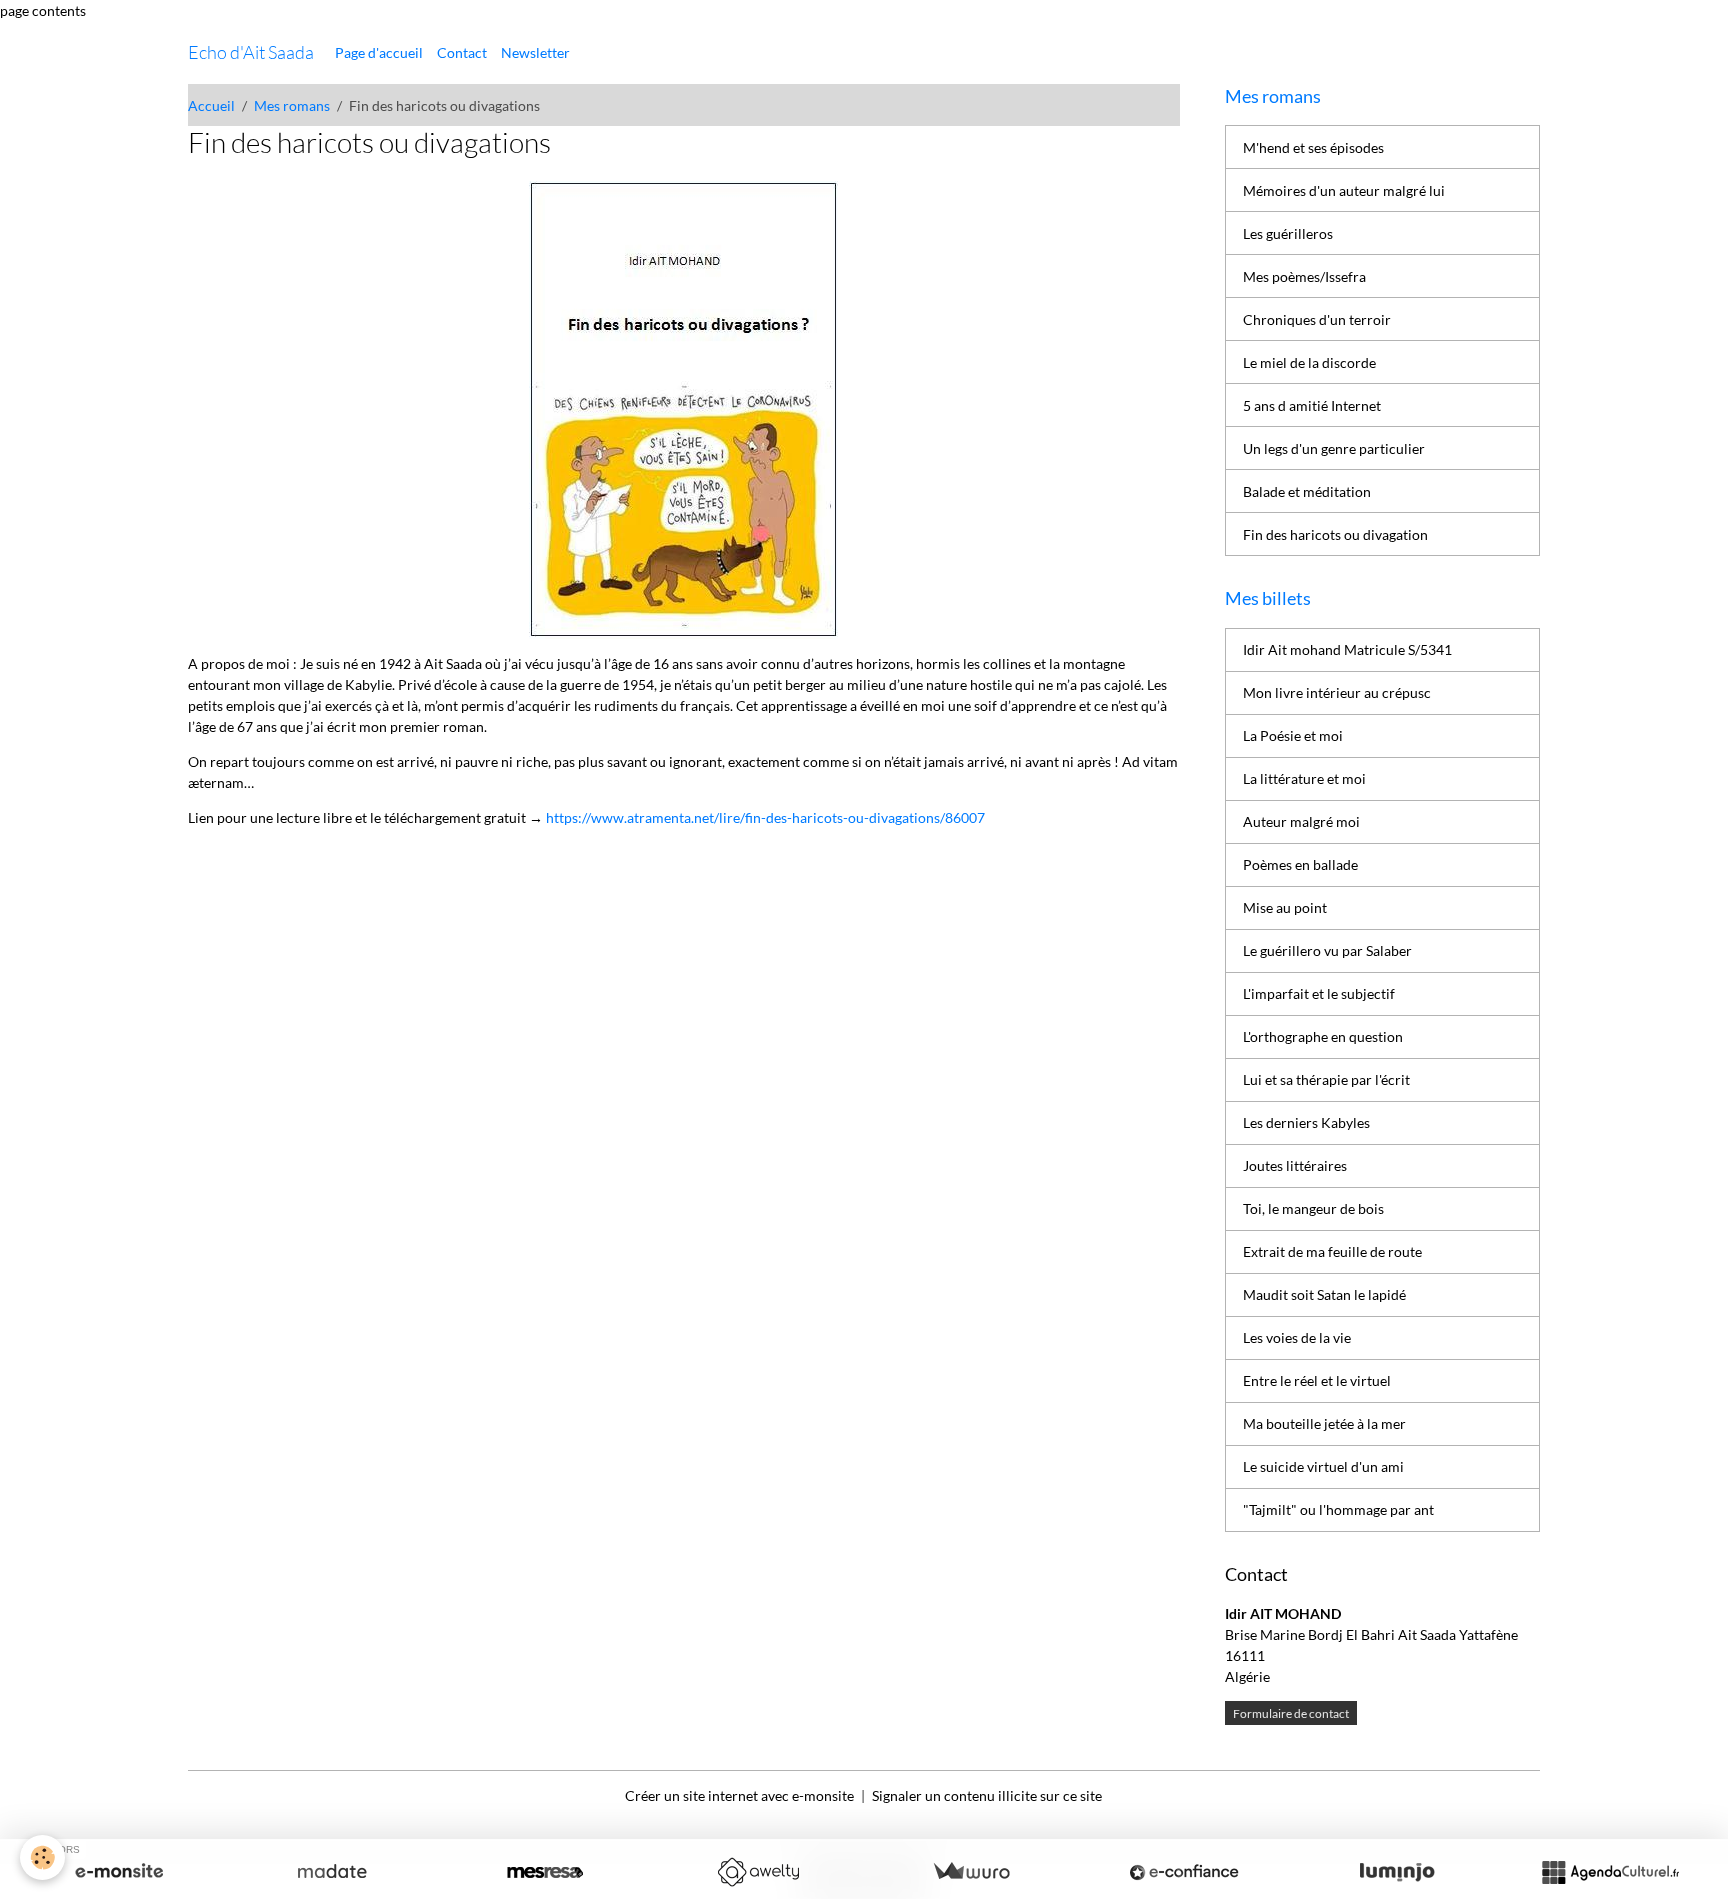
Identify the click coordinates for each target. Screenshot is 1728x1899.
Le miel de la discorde (1309, 362)
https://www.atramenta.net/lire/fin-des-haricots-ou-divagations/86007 (765, 817)
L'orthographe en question (1323, 1036)
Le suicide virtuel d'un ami (1323, 1466)
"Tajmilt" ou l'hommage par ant (1338, 1509)
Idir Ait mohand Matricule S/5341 (1347, 649)
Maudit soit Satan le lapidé (1324, 1294)
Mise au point (1285, 907)
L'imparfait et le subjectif (1319, 993)
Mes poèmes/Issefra (1304, 276)
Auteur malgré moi (1301, 821)
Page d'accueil (379, 52)
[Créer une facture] (971, 1872)
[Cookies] (42, 1857)
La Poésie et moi (1293, 735)
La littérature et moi (1304, 778)
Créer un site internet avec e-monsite (739, 1795)
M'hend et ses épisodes (1313, 147)
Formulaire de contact (1291, 1713)
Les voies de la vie (1297, 1337)
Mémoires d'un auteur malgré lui (1344, 190)
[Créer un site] (119, 1872)
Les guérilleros (1288, 233)
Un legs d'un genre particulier (1334, 448)
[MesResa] (545, 1872)
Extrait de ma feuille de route (1332, 1251)
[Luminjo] (1397, 1872)
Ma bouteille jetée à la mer (1324, 1423)
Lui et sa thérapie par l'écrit (1326, 1079)
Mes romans (292, 105)
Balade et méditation (1307, 491)
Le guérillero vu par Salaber (1327, 950)
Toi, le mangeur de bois (1313, 1208)
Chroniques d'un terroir (1317, 319)
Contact (462, 52)
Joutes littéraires (1295, 1165)
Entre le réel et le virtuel (1317, 1380)
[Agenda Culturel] (1610, 1872)
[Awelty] (758, 1872)
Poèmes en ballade (1300, 864)
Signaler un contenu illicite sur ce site (987, 1795)
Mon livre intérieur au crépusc (1337, 692)
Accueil (211, 105)
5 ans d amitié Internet (1312, 405)
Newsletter (535, 52)
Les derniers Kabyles (1306, 1122)
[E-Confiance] (1184, 1872)
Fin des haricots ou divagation (1335, 534)
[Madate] (332, 1872)
